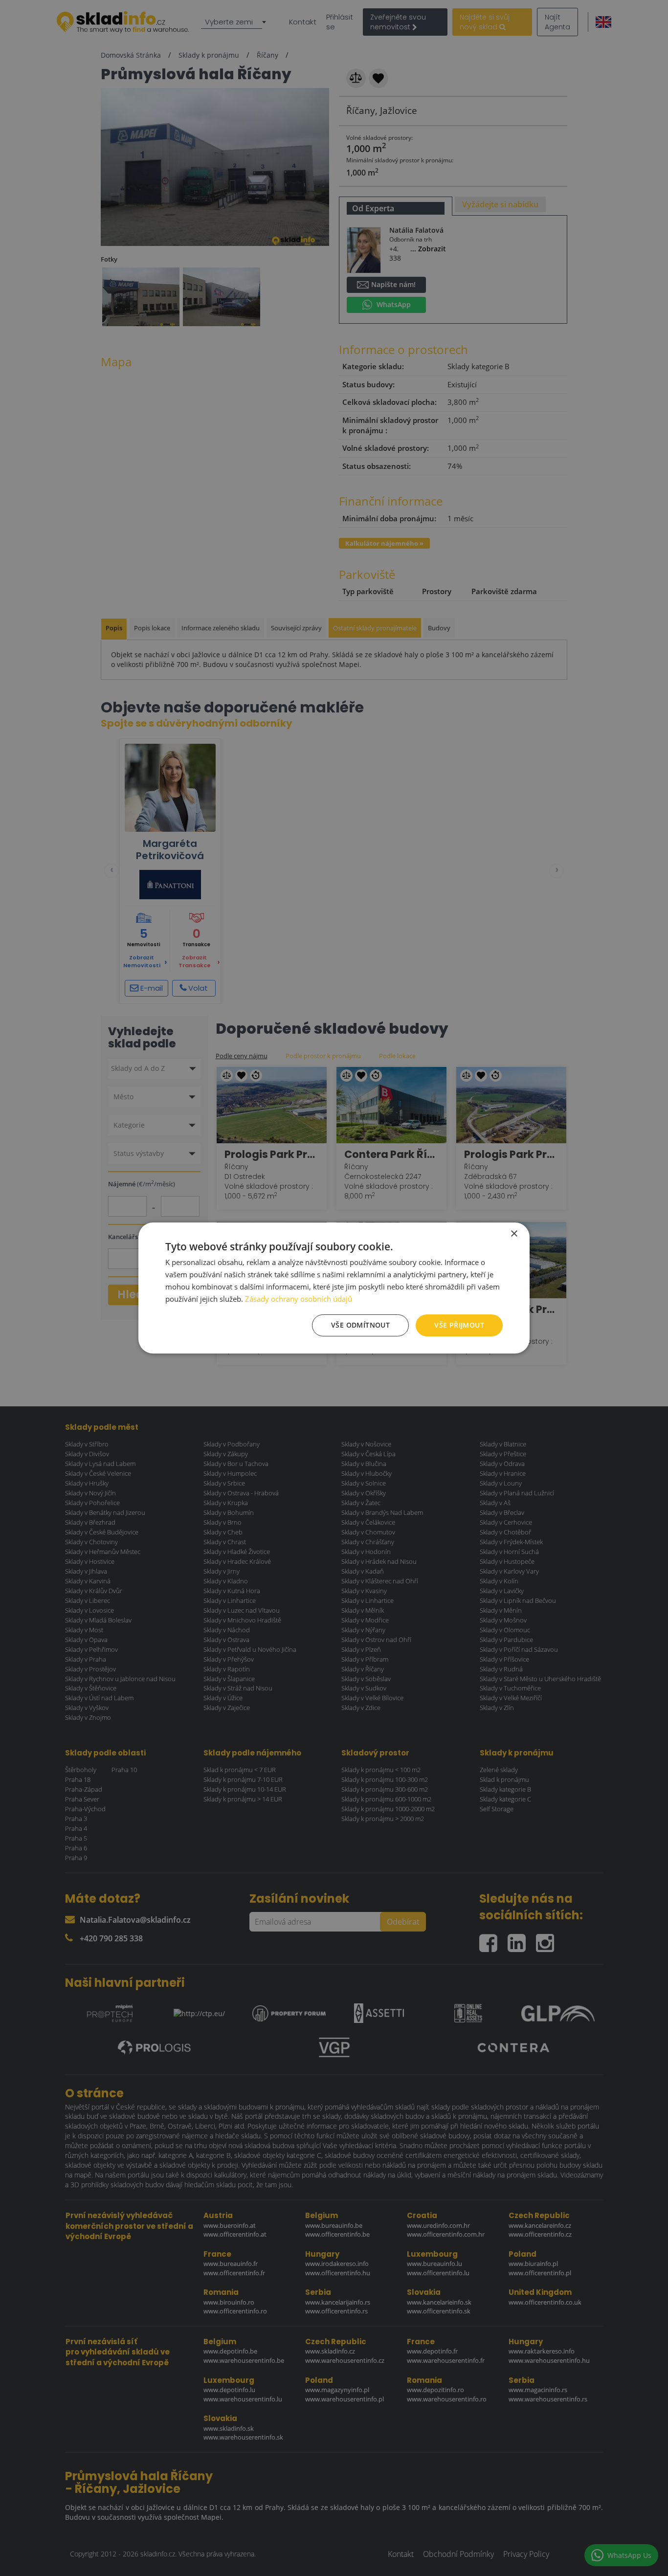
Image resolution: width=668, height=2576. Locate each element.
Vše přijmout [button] (459, 1325)
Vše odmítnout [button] (360, 1325)
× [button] (514, 1234)
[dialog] (334, 1288)
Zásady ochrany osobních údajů (299, 1299)
